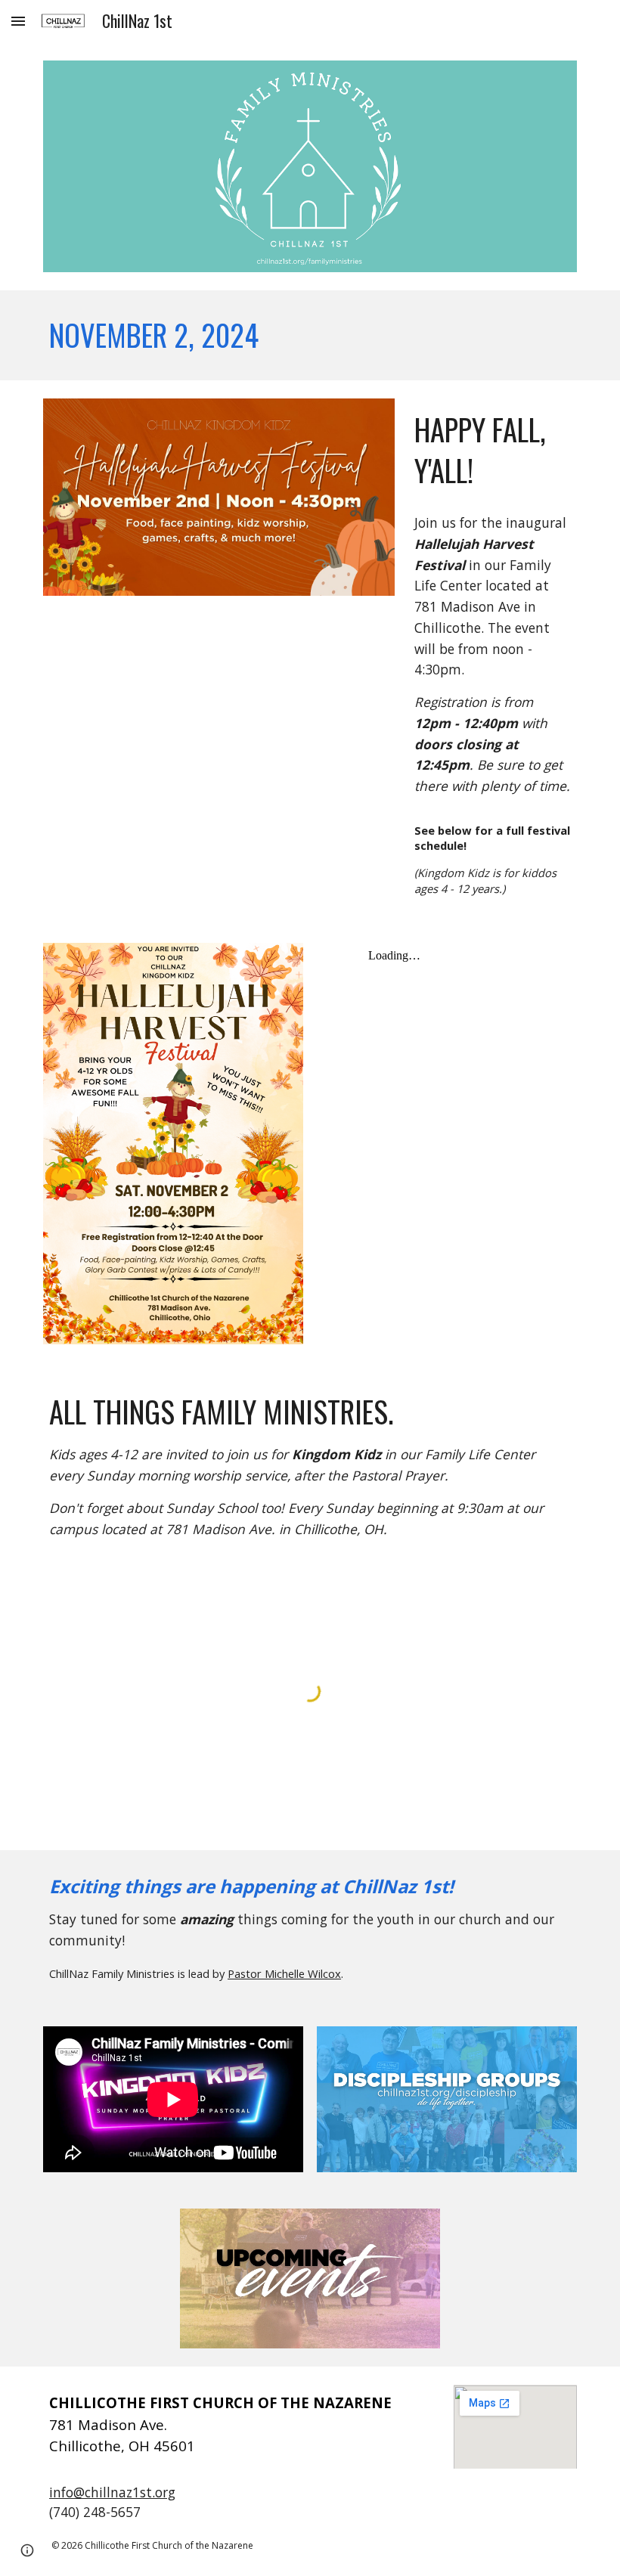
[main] (310, 335)
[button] (18, 21)
